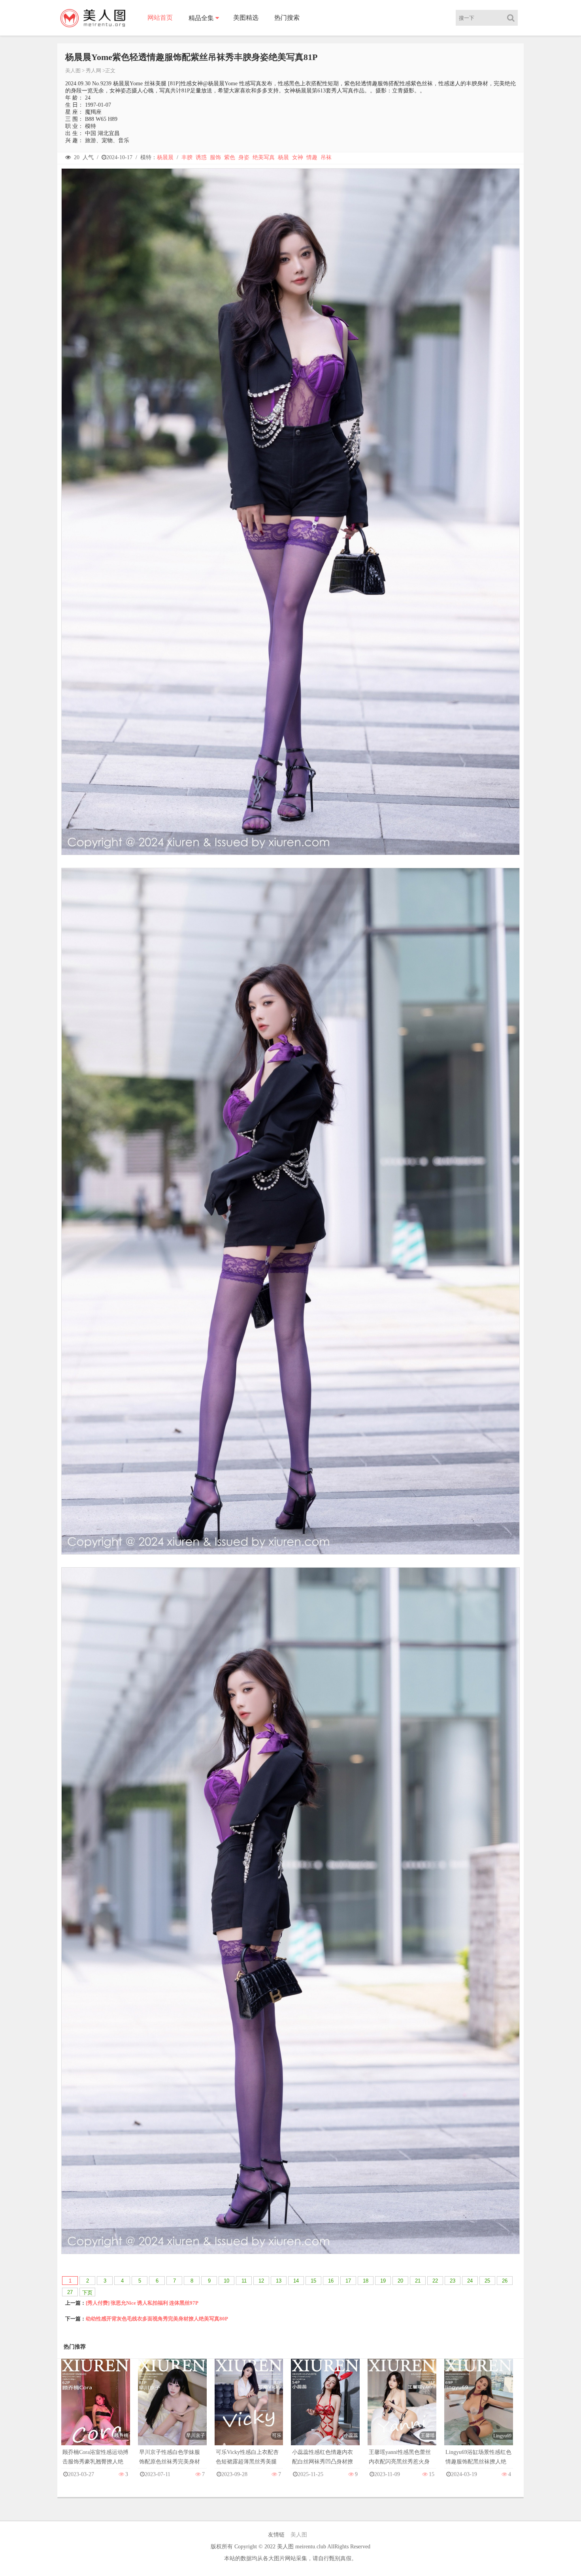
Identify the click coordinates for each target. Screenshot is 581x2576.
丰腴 (187, 157)
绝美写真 (264, 157)
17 (348, 2281)
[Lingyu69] (479, 2410)
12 (261, 2281)
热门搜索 (287, 18)
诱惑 (201, 157)
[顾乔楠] (96, 2410)
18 (366, 2281)
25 (487, 2281)
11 (244, 2281)
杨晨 (283, 157)
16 (331, 2281)
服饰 (215, 157)
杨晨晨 (165, 157)
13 (279, 2281)
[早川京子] (172, 2410)
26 (505, 2281)
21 (418, 2281)
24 (470, 2281)
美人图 (73, 71)
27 (70, 2292)
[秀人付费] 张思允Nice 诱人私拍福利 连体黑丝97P (142, 2303)
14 (296, 2281)
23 (453, 2281)
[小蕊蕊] (325, 2410)
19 (383, 2281)
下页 (87, 2293)
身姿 (244, 157)
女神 (298, 157)
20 (400, 2281)
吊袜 (326, 157)
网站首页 (160, 18)
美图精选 (246, 18)
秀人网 (93, 71)
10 (226, 2281)
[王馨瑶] (402, 2410)
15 (313, 2281)
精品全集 (201, 18)
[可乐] (249, 2410)
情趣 (312, 157)
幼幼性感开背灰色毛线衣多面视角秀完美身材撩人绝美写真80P (157, 2319)
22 (435, 2281)
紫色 (230, 157)
